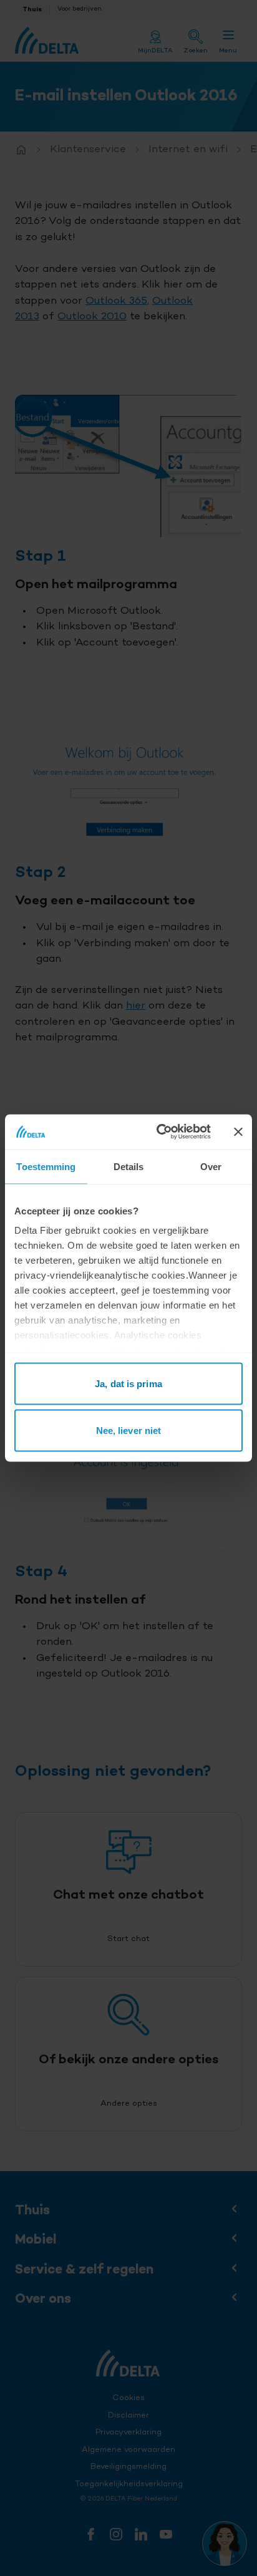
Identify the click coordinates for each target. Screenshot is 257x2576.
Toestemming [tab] (46, 1166)
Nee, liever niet (129, 1431)
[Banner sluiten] (238, 1131)
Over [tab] (211, 1166)
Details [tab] (129, 1166)
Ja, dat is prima (128, 1383)
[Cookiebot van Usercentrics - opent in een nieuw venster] (159, 1132)
